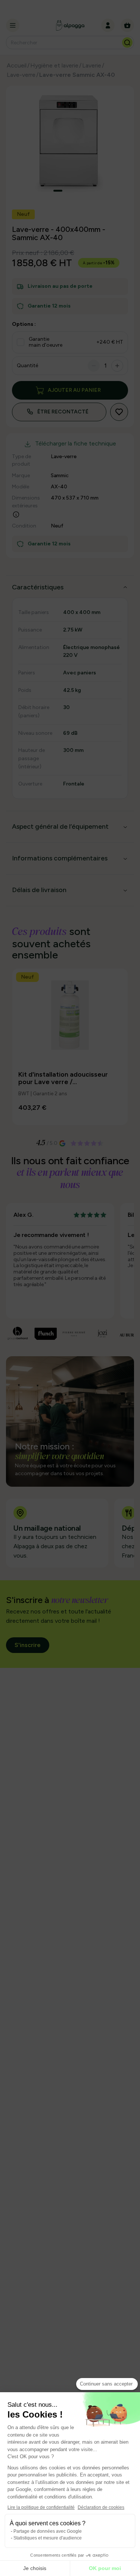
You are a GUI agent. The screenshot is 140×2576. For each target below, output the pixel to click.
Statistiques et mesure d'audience (48, 2538)
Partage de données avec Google (48, 2531)
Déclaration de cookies (101, 2507)
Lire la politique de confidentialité (41, 2507)
